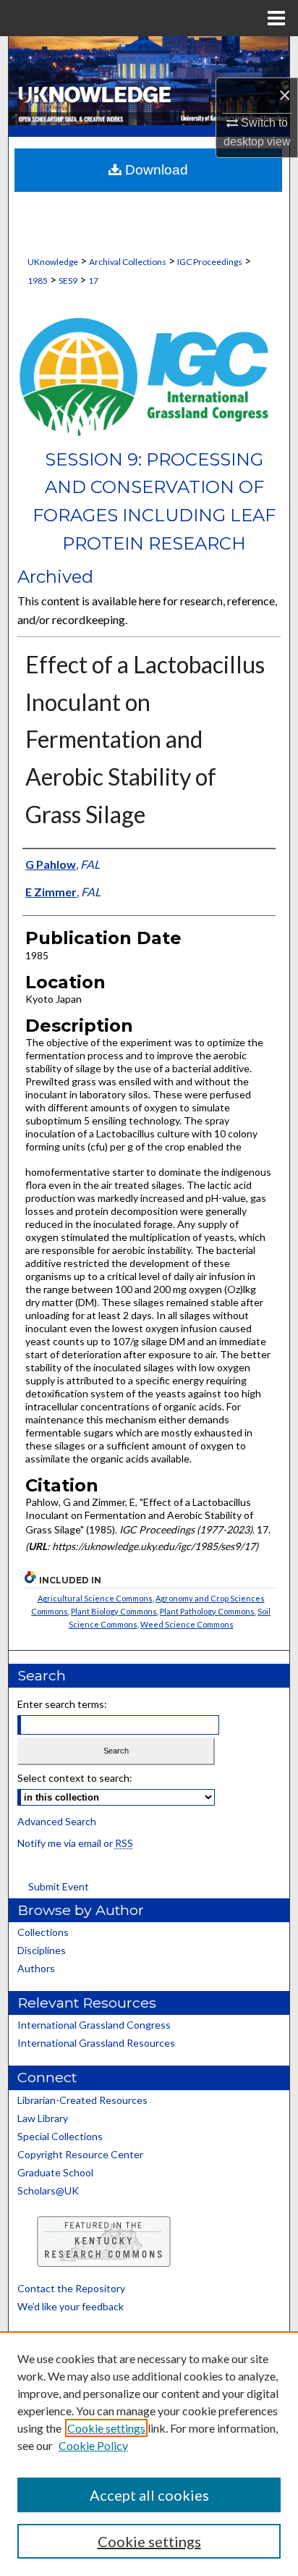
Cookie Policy (93, 2445)
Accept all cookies (149, 2495)
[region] (149, 2454)
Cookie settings (106, 2428)
